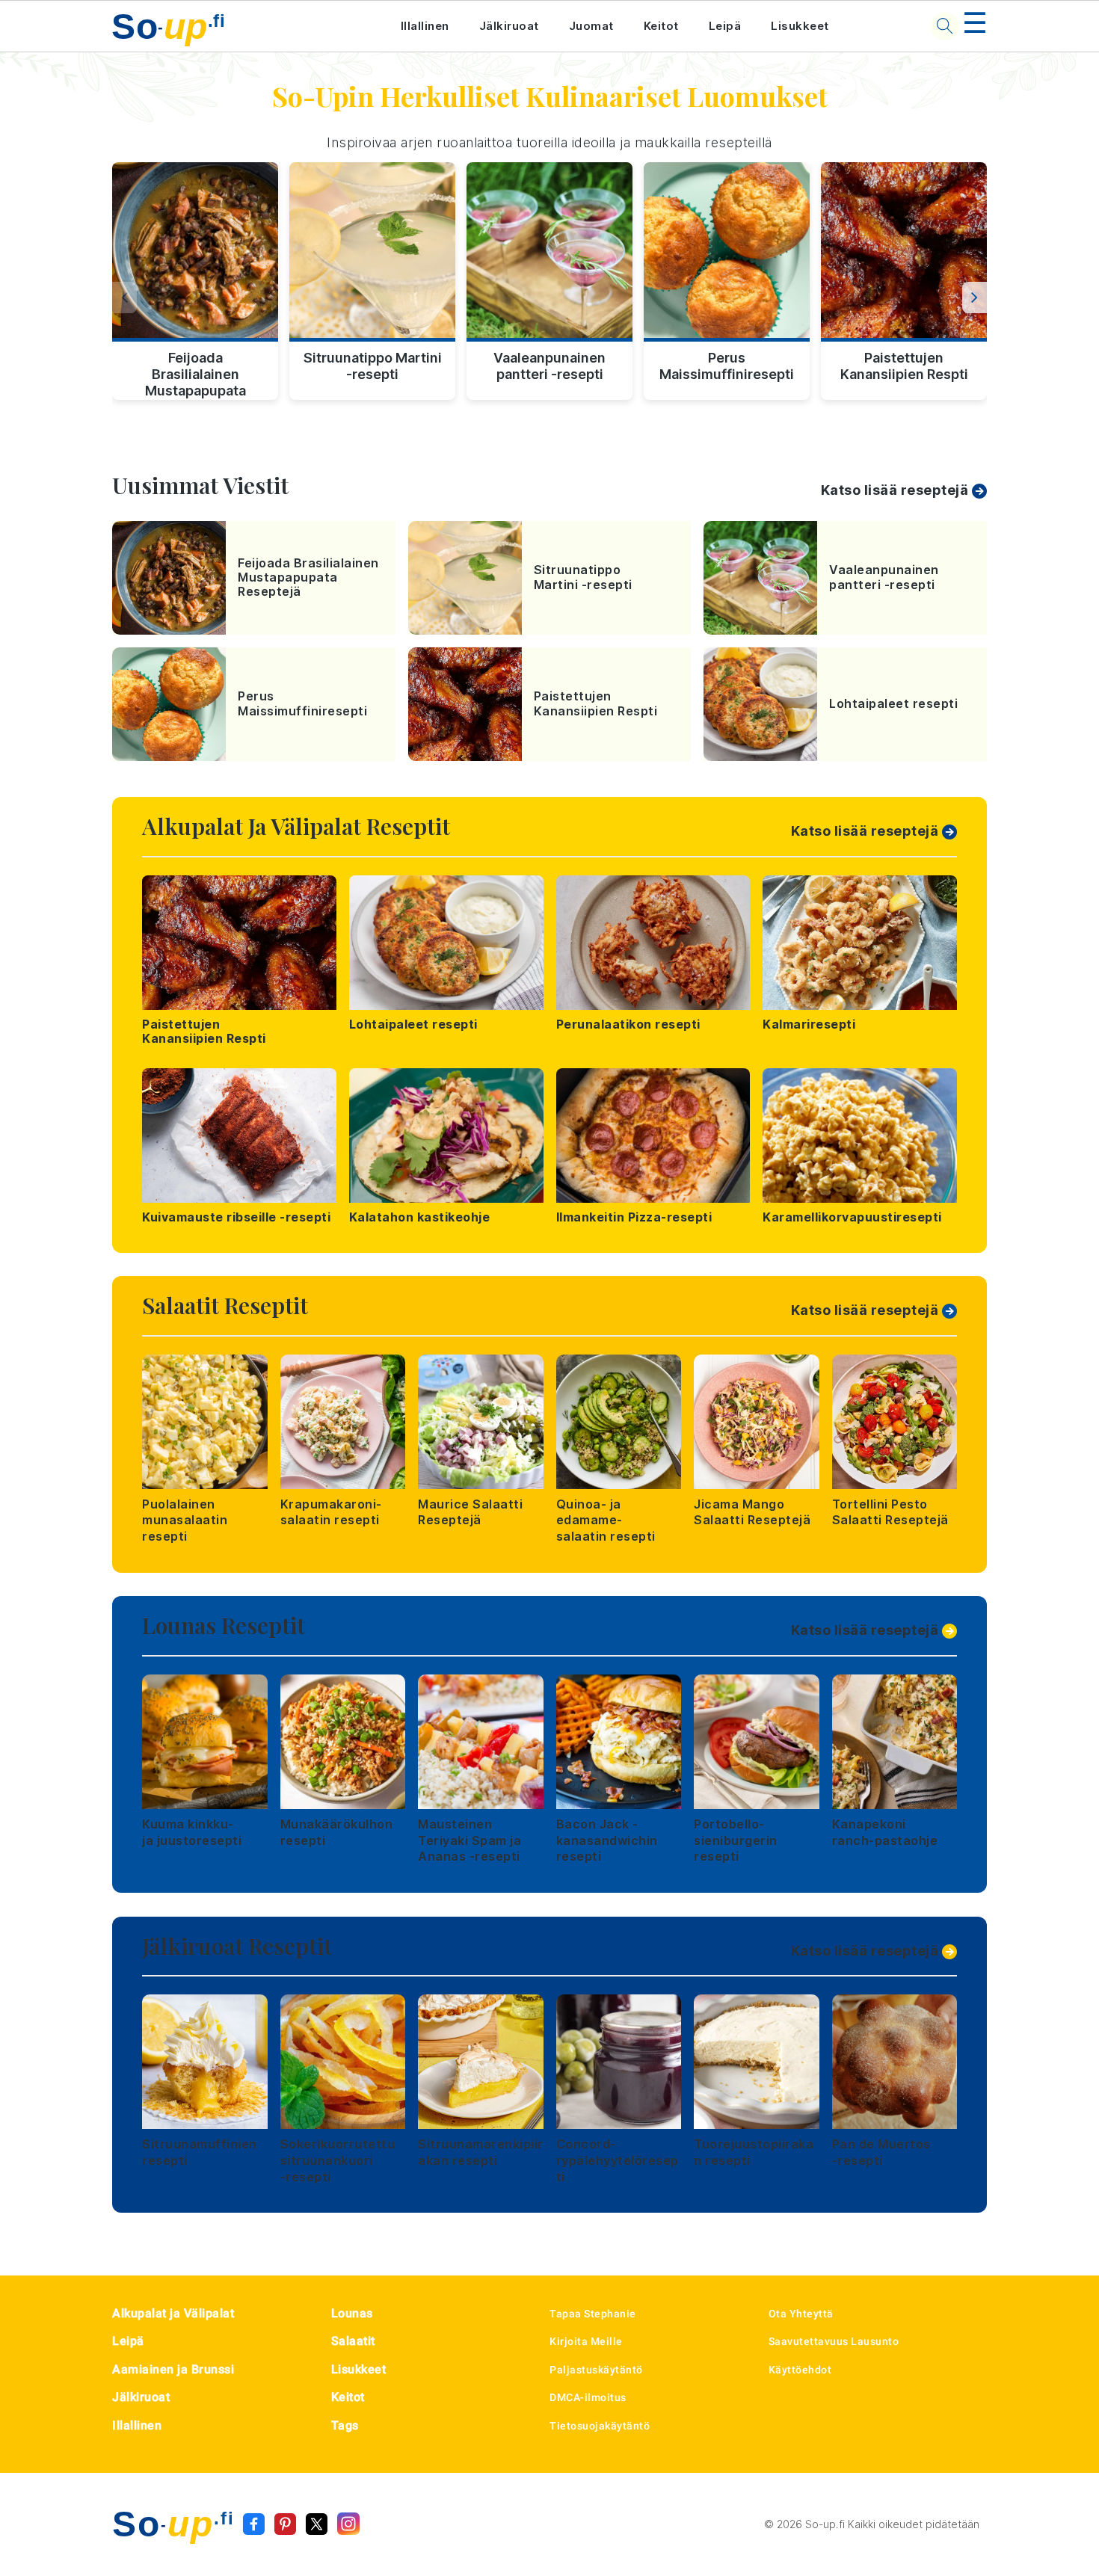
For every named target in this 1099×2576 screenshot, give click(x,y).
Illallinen (425, 26)
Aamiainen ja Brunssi (173, 2369)
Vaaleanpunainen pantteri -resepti (549, 366)
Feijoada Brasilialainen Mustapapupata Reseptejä (196, 372)
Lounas (352, 2313)
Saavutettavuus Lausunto (834, 2341)
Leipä (725, 26)
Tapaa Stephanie (593, 2314)
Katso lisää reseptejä (895, 490)
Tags (345, 2425)
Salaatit (353, 2341)
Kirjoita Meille (586, 2341)
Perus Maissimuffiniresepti (727, 366)
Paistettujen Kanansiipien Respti (904, 366)
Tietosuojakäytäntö (600, 2426)
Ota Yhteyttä (801, 2314)
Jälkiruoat (509, 26)
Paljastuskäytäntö (596, 2370)
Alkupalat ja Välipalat (173, 2313)
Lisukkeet (800, 26)
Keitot (661, 26)
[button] (975, 298)
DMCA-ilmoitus (588, 2397)
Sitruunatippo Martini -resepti (373, 366)
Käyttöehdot (800, 2370)
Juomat (591, 26)
